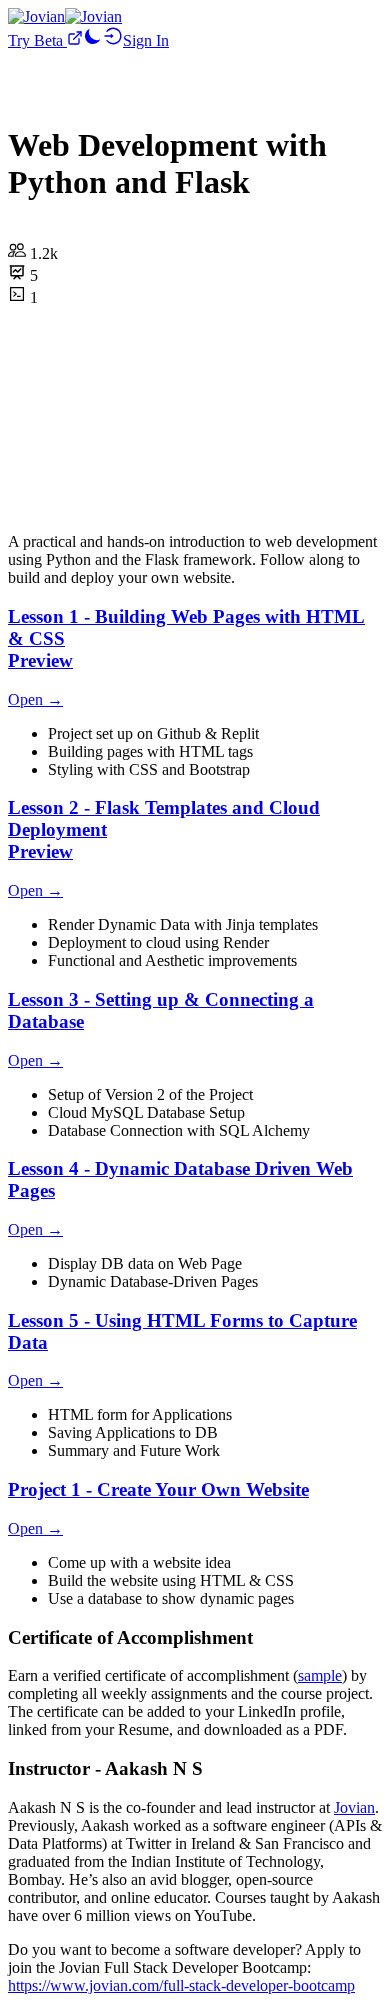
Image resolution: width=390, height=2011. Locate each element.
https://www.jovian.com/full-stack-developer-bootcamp (181, 1985)
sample (320, 1675)
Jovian (354, 1807)
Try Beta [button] (37, 40)
